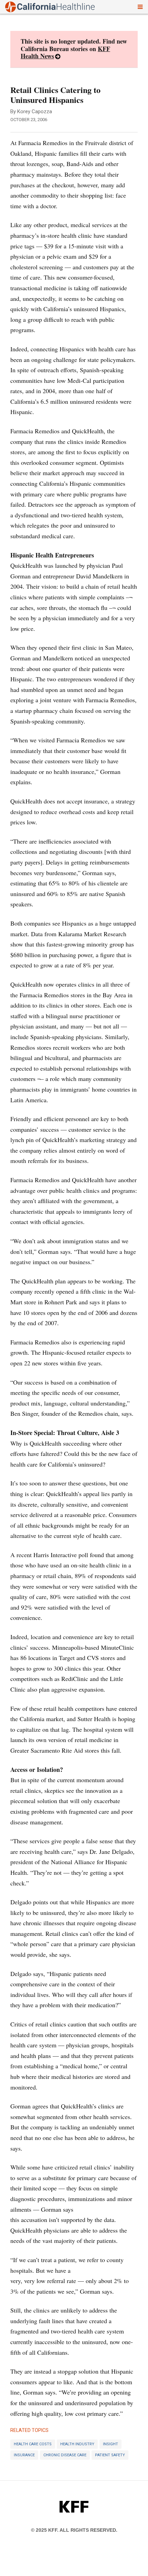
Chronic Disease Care (65, 2455)
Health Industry (77, 2444)
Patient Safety (110, 2455)
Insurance (24, 2455)
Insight (110, 2444)
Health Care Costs (33, 2444)
